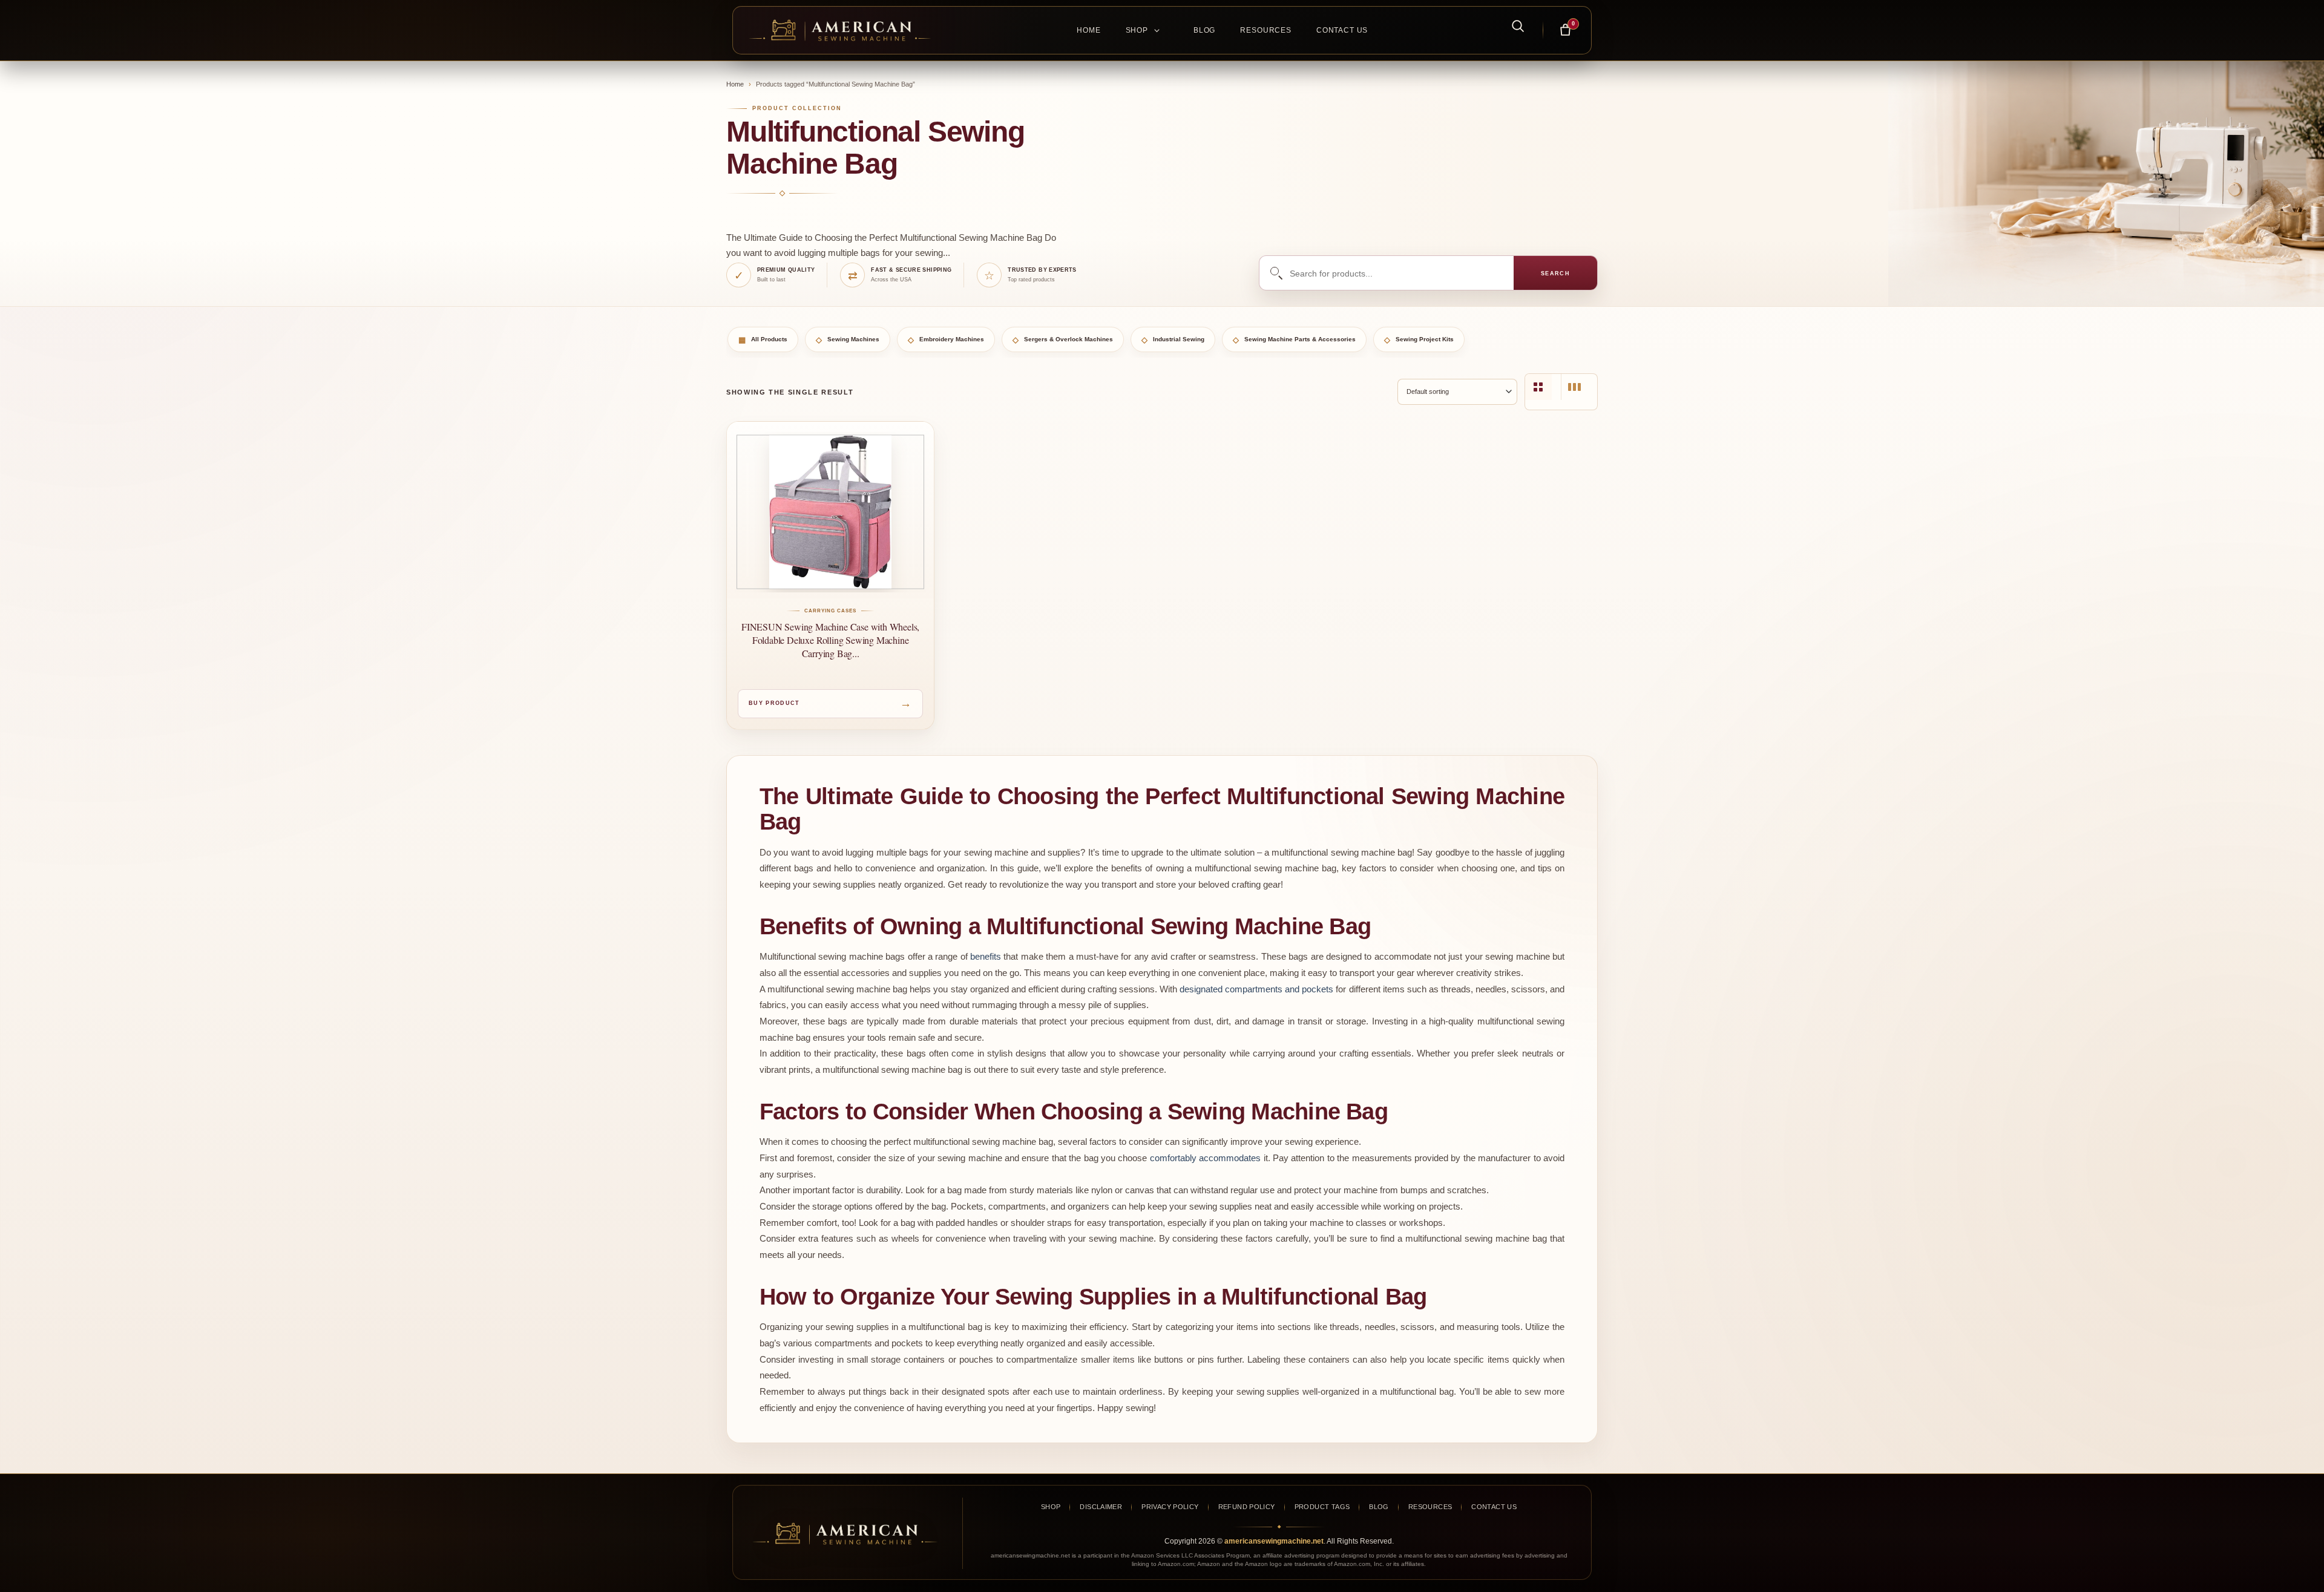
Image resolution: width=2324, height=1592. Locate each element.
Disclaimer (1101, 1507)
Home (1088, 30)
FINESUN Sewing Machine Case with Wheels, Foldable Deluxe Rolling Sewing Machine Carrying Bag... (830, 640)
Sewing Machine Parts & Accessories (1294, 340)
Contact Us (1342, 30)
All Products (763, 340)
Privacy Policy (1170, 1507)
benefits (986, 956)
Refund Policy (1247, 1507)
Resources (1266, 30)
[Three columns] (1574, 387)
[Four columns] (1538, 387)
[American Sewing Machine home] (845, 1534)
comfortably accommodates (1205, 1158)
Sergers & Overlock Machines (1063, 340)
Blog (1204, 30)
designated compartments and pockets (1256, 989)
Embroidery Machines (946, 340)
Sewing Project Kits (1419, 340)
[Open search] (1511, 25)
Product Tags (1322, 1507)
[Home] (846, 30)
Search (1556, 274)
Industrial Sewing (1173, 340)
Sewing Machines (848, 340)
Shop (1137, 30)
